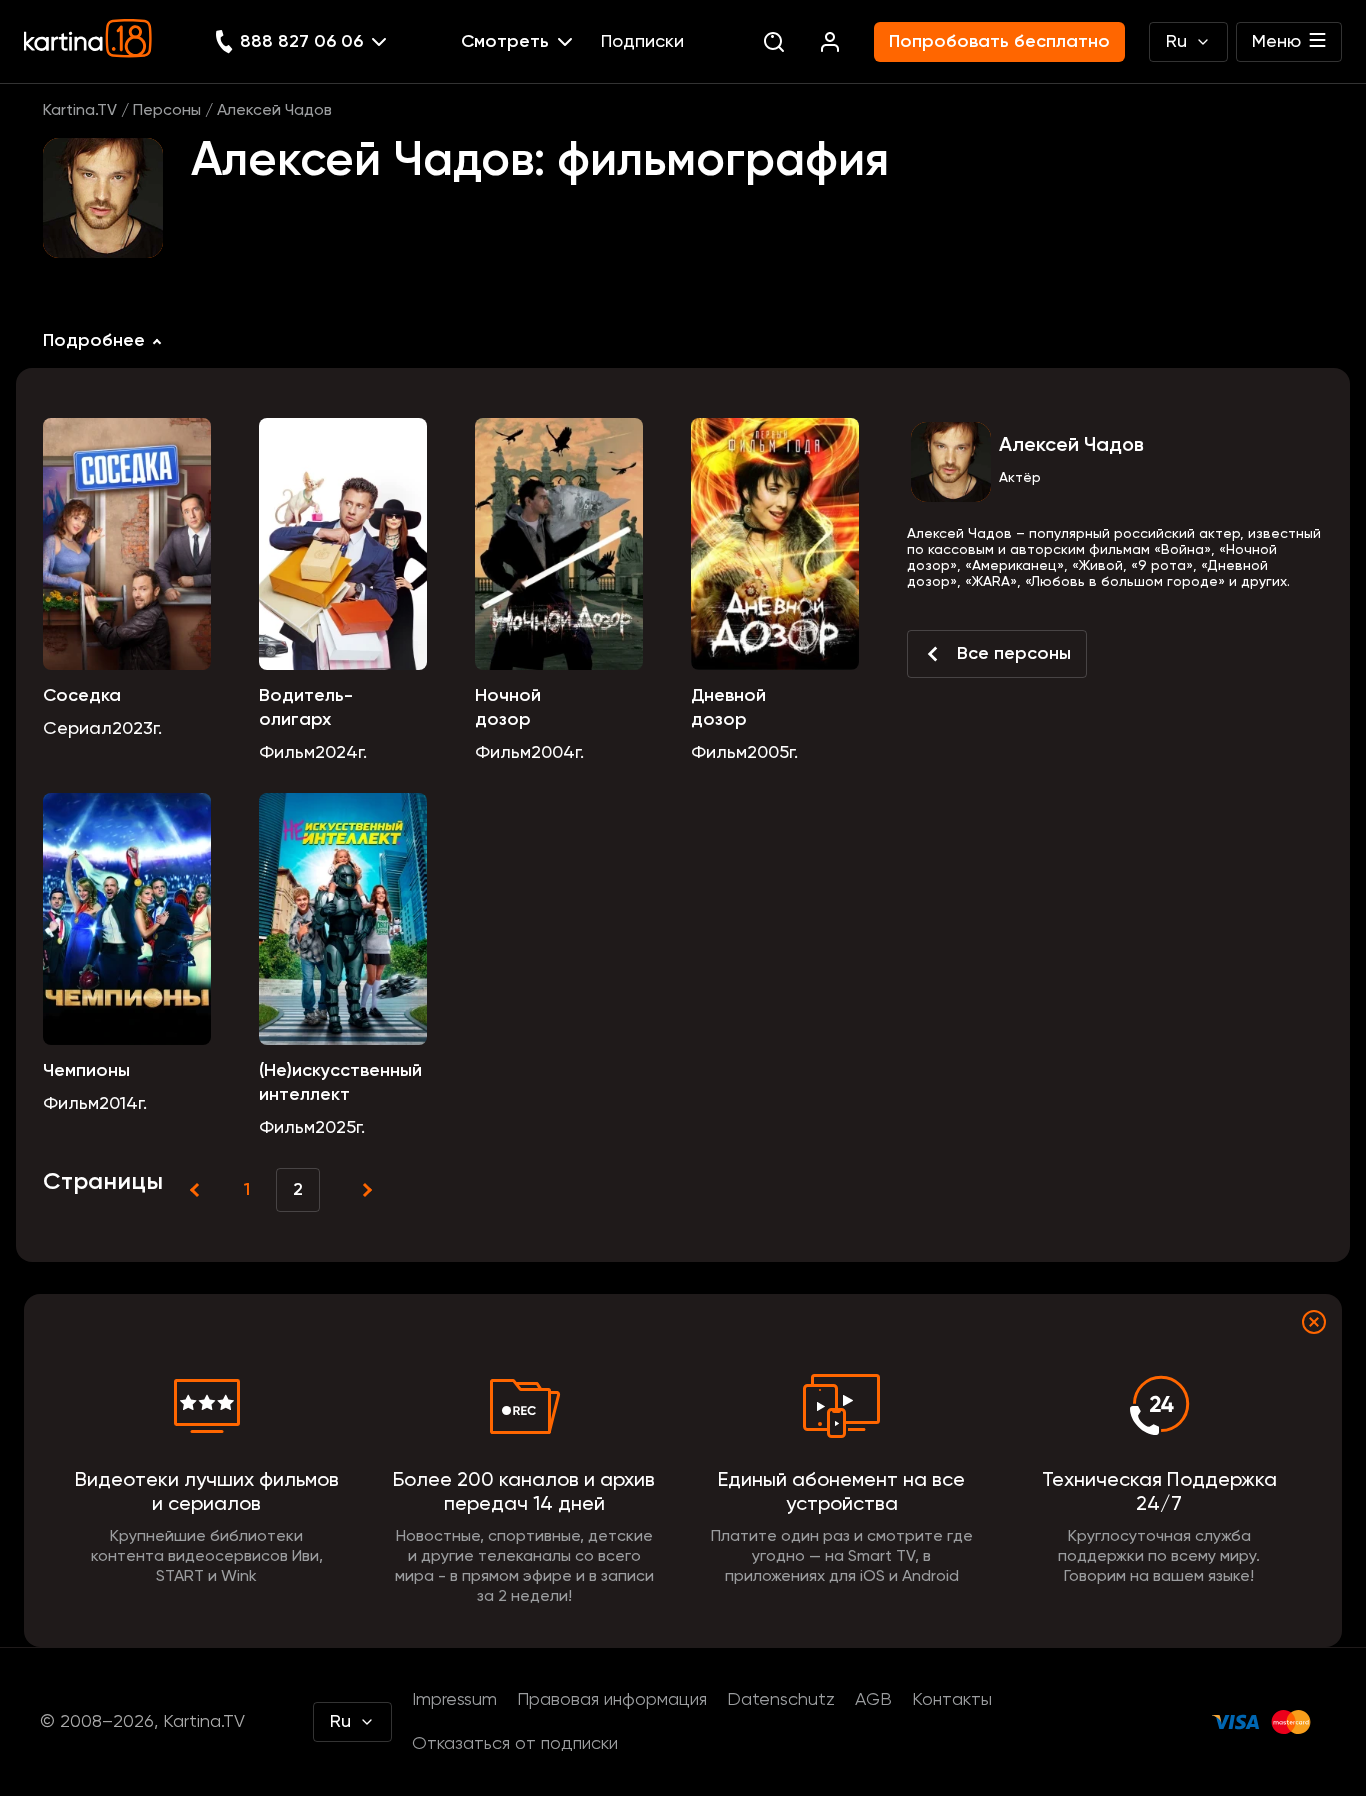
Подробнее (94, 341)
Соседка (82, 696)
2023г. (137, 729)
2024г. (341, 753)
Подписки (642, 42)
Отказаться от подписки (515, 1744)
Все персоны (1014, 654)
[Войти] (830, 42)
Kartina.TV (80, 111)
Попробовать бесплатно (999, 42)
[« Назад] (197, 1190)
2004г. (557, 753)
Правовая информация (612, 1700)
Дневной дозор (728, 708)
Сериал (77, 729)
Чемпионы (86, 1071)
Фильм (287, 753)
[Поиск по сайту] (774, 42)
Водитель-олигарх (306, 708)
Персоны (167, 111)
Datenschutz (781, 1700)
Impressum (454, 1700)
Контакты (952, 1700)
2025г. (340, 1128)
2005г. (772, 753)
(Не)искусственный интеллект (340, 1083)
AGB (873, 1700)
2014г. (123, 1104)
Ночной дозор (508, 708)
